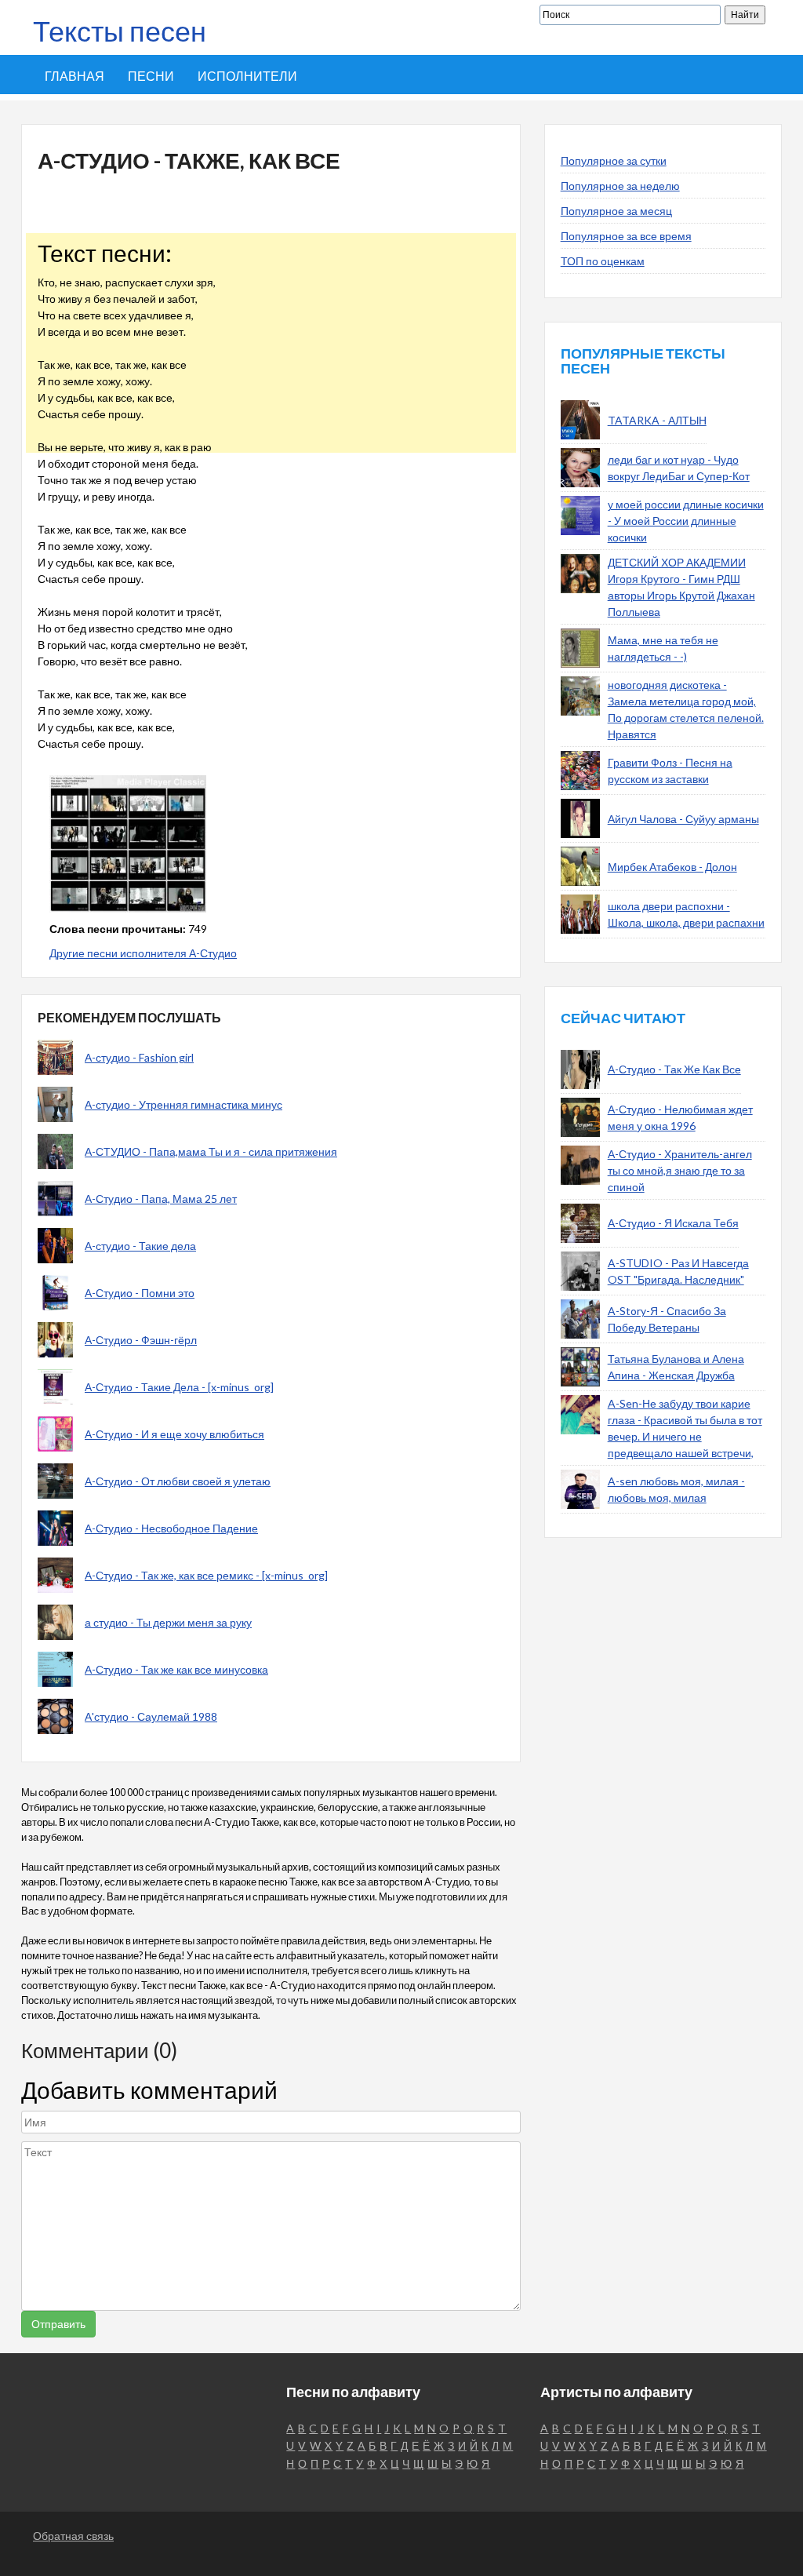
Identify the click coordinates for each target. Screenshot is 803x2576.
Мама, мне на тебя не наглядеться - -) (663, 648)
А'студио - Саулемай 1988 (151, 1716)
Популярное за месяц (616, 211)
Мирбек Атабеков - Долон (672, 867)
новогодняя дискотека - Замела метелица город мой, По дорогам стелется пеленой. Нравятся (686, 709)
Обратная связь (73, 2536)
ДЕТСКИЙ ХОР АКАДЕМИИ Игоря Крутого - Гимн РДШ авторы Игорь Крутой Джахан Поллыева (681, 587)
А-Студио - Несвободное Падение (171, 1528)
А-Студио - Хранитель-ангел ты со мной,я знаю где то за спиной (680, 1170)
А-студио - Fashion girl (139, 1057)
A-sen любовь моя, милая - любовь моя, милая (676, 1489)
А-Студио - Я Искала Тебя (673, 1223)
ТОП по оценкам (603, 261)
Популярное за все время (626, 236)
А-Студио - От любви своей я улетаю (178, 1481)
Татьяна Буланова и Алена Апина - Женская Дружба (676, 1367)
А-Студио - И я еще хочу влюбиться (174, 1434)
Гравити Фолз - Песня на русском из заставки (670, 771)
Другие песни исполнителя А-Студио (143, 953)
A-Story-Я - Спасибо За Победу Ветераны (667, 1319)
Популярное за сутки (614, 160)
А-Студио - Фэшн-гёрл (141, 1340)
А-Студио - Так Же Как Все (674, 1069)
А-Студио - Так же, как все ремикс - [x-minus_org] (206, 1575)
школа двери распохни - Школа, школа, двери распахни (686, 914)
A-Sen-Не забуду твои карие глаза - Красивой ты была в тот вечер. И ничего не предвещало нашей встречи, (685, 1428)
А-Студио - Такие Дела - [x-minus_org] (179, 1387)
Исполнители (247, 76)
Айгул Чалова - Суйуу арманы (683, 819)
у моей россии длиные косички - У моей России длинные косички (686, 521)
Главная (74, 76)
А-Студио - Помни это (140, 1293)
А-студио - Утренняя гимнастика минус (183, 1104)
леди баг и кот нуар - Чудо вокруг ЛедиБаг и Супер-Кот (679, 468)
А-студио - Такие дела (140, 1246)
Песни (151, 76)
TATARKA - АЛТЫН (657, 420)
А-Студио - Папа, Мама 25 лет (161, 1199)
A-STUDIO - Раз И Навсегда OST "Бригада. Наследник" (678, 1271)
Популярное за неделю (620, 186)
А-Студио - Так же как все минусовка (176, 1669)
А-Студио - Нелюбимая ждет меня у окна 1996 (680, 1117)
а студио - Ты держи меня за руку (168, 1622)
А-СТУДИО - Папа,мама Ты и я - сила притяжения (211, 1151)
